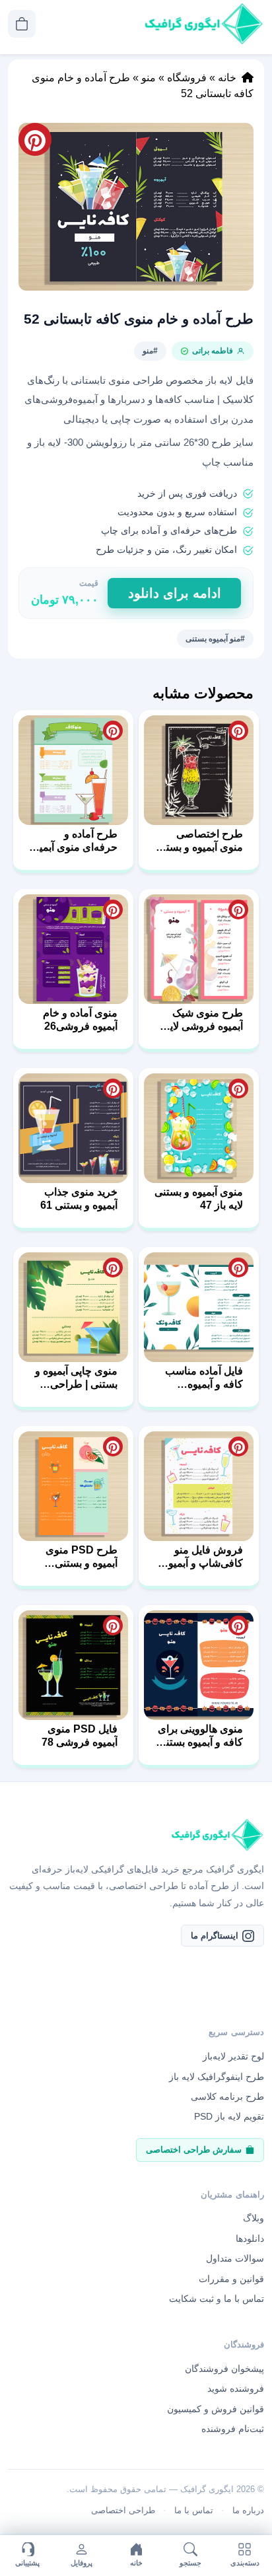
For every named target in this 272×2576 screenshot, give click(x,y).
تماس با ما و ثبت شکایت (217, 2299)
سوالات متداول (235, 2258)
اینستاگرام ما (215, 1936)
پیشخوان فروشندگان (224, 2369)
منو (149, 78)
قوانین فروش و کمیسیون (216, 2409)
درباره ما (248, 2510)
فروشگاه (187, 78)
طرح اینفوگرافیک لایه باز (217, 2077)
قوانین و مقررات (231, 2279)
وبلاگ (254, 2218)
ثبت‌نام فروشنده (233, 2429)
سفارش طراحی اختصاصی (194, 2150)
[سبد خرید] (22, 24)
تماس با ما (194, 2510)
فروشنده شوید (236, 2388)
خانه (227, 78)
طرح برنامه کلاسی (227, 2096)
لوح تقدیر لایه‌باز (233, 2056)
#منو (150, 351)
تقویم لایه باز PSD (229, 2116)
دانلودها (250, 2238)
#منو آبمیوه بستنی (215, 639)
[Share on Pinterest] (238, 731)
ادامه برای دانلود (175, 593)
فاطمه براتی (213, 351)
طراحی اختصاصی (123, 2510)
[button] (136, 207)
